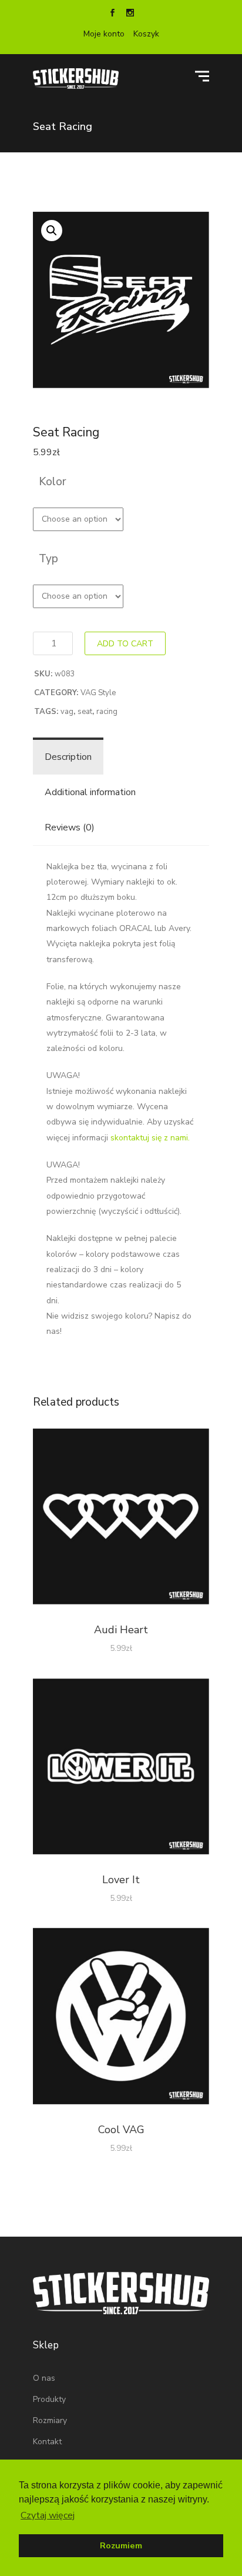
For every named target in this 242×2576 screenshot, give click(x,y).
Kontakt (47, 2442)
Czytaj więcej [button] (48, 2515)
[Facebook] (112, 14)
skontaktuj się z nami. (150, 1138)
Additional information (90, 792)
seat (85, 712)
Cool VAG (121, 2130)
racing (107, 712)
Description (68, 757)
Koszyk (146, 34)
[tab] (68, 757)
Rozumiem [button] (121, 2545)
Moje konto (104, 34)
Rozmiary (50, 2420)
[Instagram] (130, 14)
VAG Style (98, 693)
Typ (48, 559)
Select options (121, 1519)
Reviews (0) (70, 827)
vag (67, 712)
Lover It (121, 1880)
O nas (44, 2378)
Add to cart (125, 644)
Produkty (49, 2399)
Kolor (53, 482)
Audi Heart (121, 1630)
